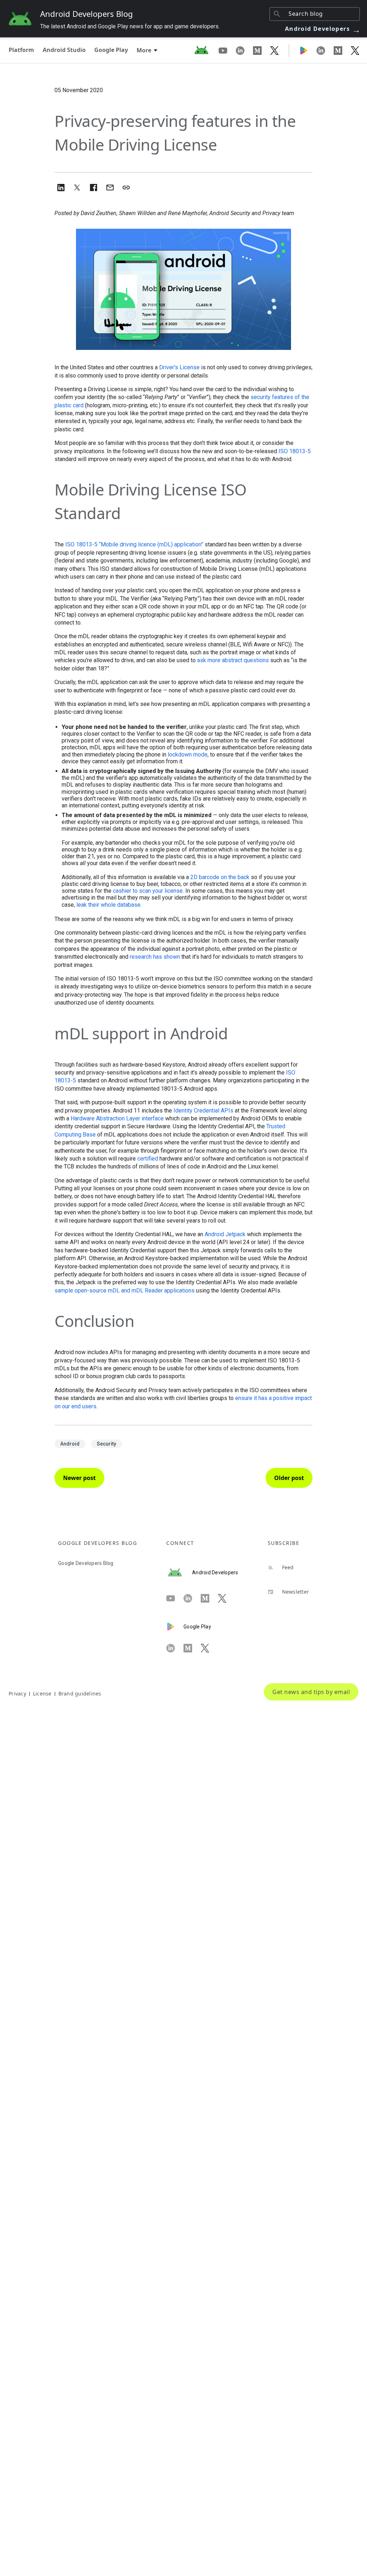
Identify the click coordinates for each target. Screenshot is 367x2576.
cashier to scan (132, 891)
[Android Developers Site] (206, 50)
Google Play (111, 50)
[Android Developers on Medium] (262, 50)
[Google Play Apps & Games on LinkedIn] (325, 50)
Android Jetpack (225, 1234)
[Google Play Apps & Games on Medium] (342, 50)
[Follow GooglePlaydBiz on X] (355, 50)
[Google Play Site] (308, 50)
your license (168, 891)
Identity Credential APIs (203, 1111)
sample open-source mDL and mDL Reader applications (125, 1291)
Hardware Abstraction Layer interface (117, 1118)
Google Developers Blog (86, 1563)
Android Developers (323, 29)
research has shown (155, 957)
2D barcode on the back (220, 877)
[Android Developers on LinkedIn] (244, 50)
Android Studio (64, 50)
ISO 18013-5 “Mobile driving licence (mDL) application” (134, 544)
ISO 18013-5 (295, 451)
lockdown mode (188, 755)
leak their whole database (108, 905)
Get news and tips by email (311, 1692)
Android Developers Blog (87, 14)
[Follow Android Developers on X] (275, 50)
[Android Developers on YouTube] (227, 50)
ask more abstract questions (233, 660)
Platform (21, 50)
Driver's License (179, 367)
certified (148, 1159)
